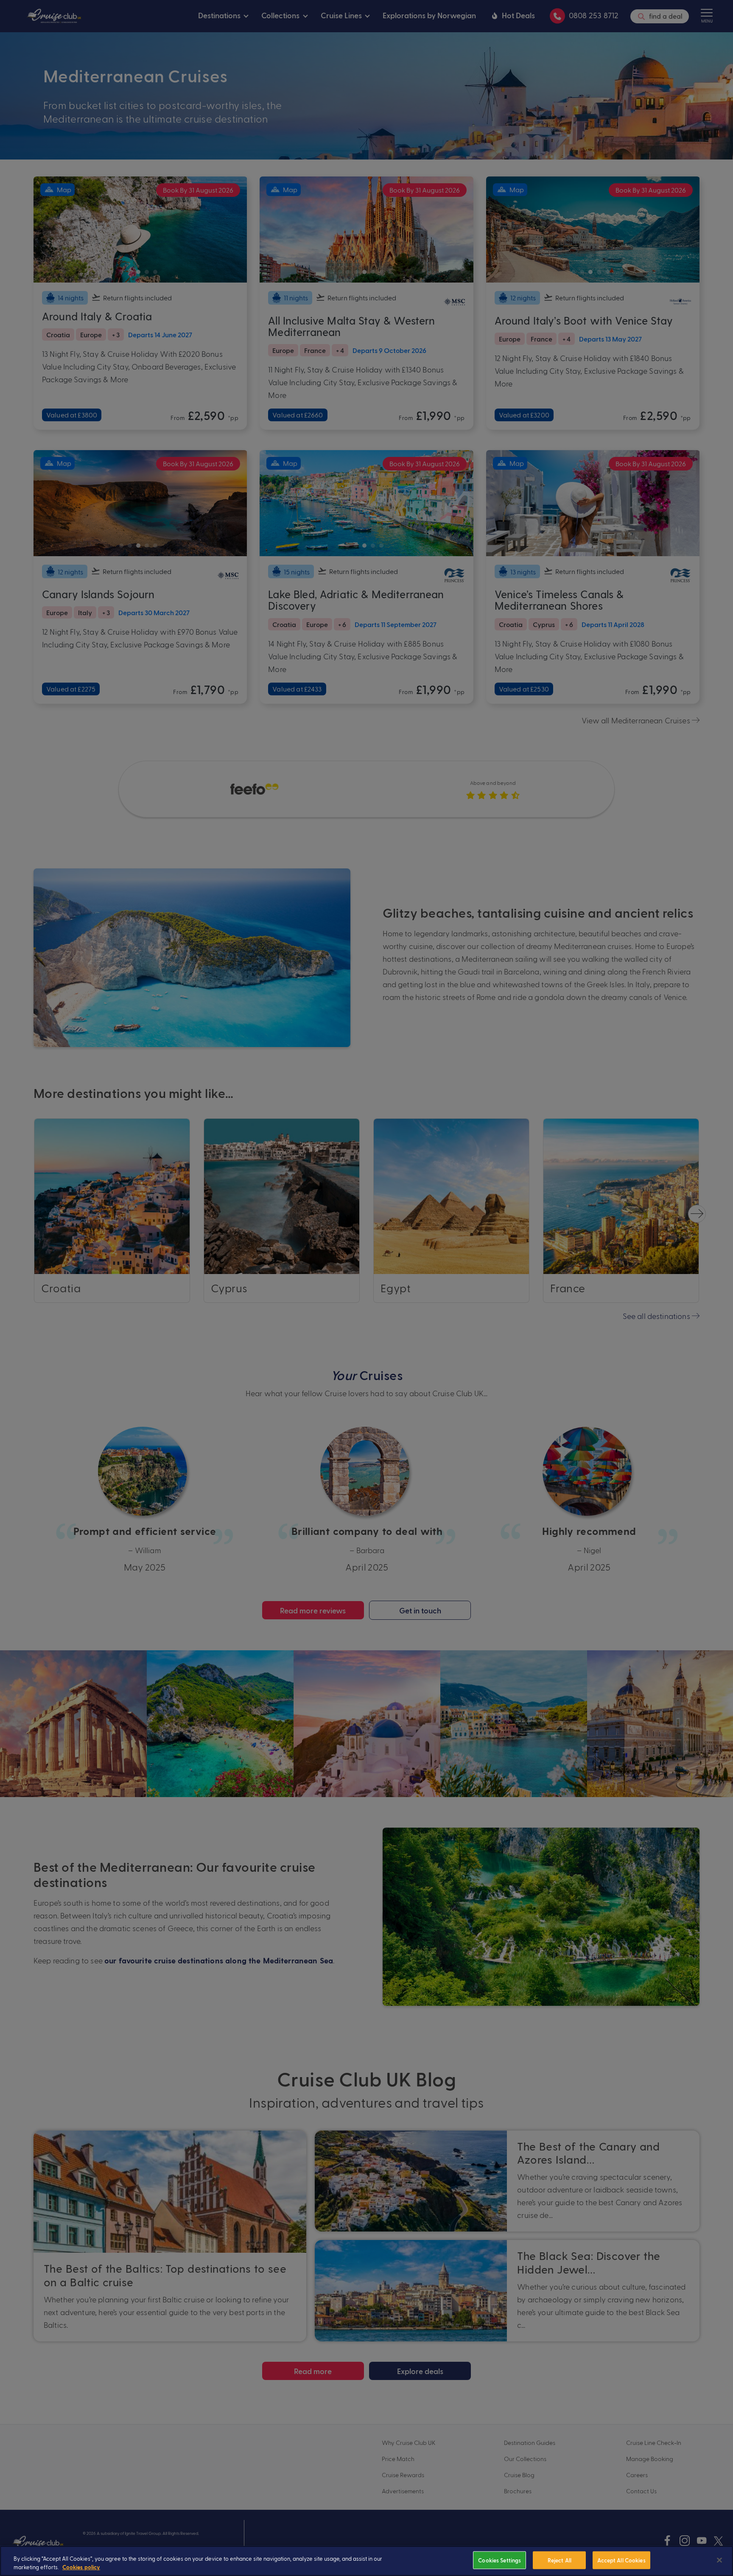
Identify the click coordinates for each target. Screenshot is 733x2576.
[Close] (719, 2560)
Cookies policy (81, 2567)
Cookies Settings (499, 2560)
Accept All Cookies (621, 2560)
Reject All (560, 2560)
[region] (366, 2561)
